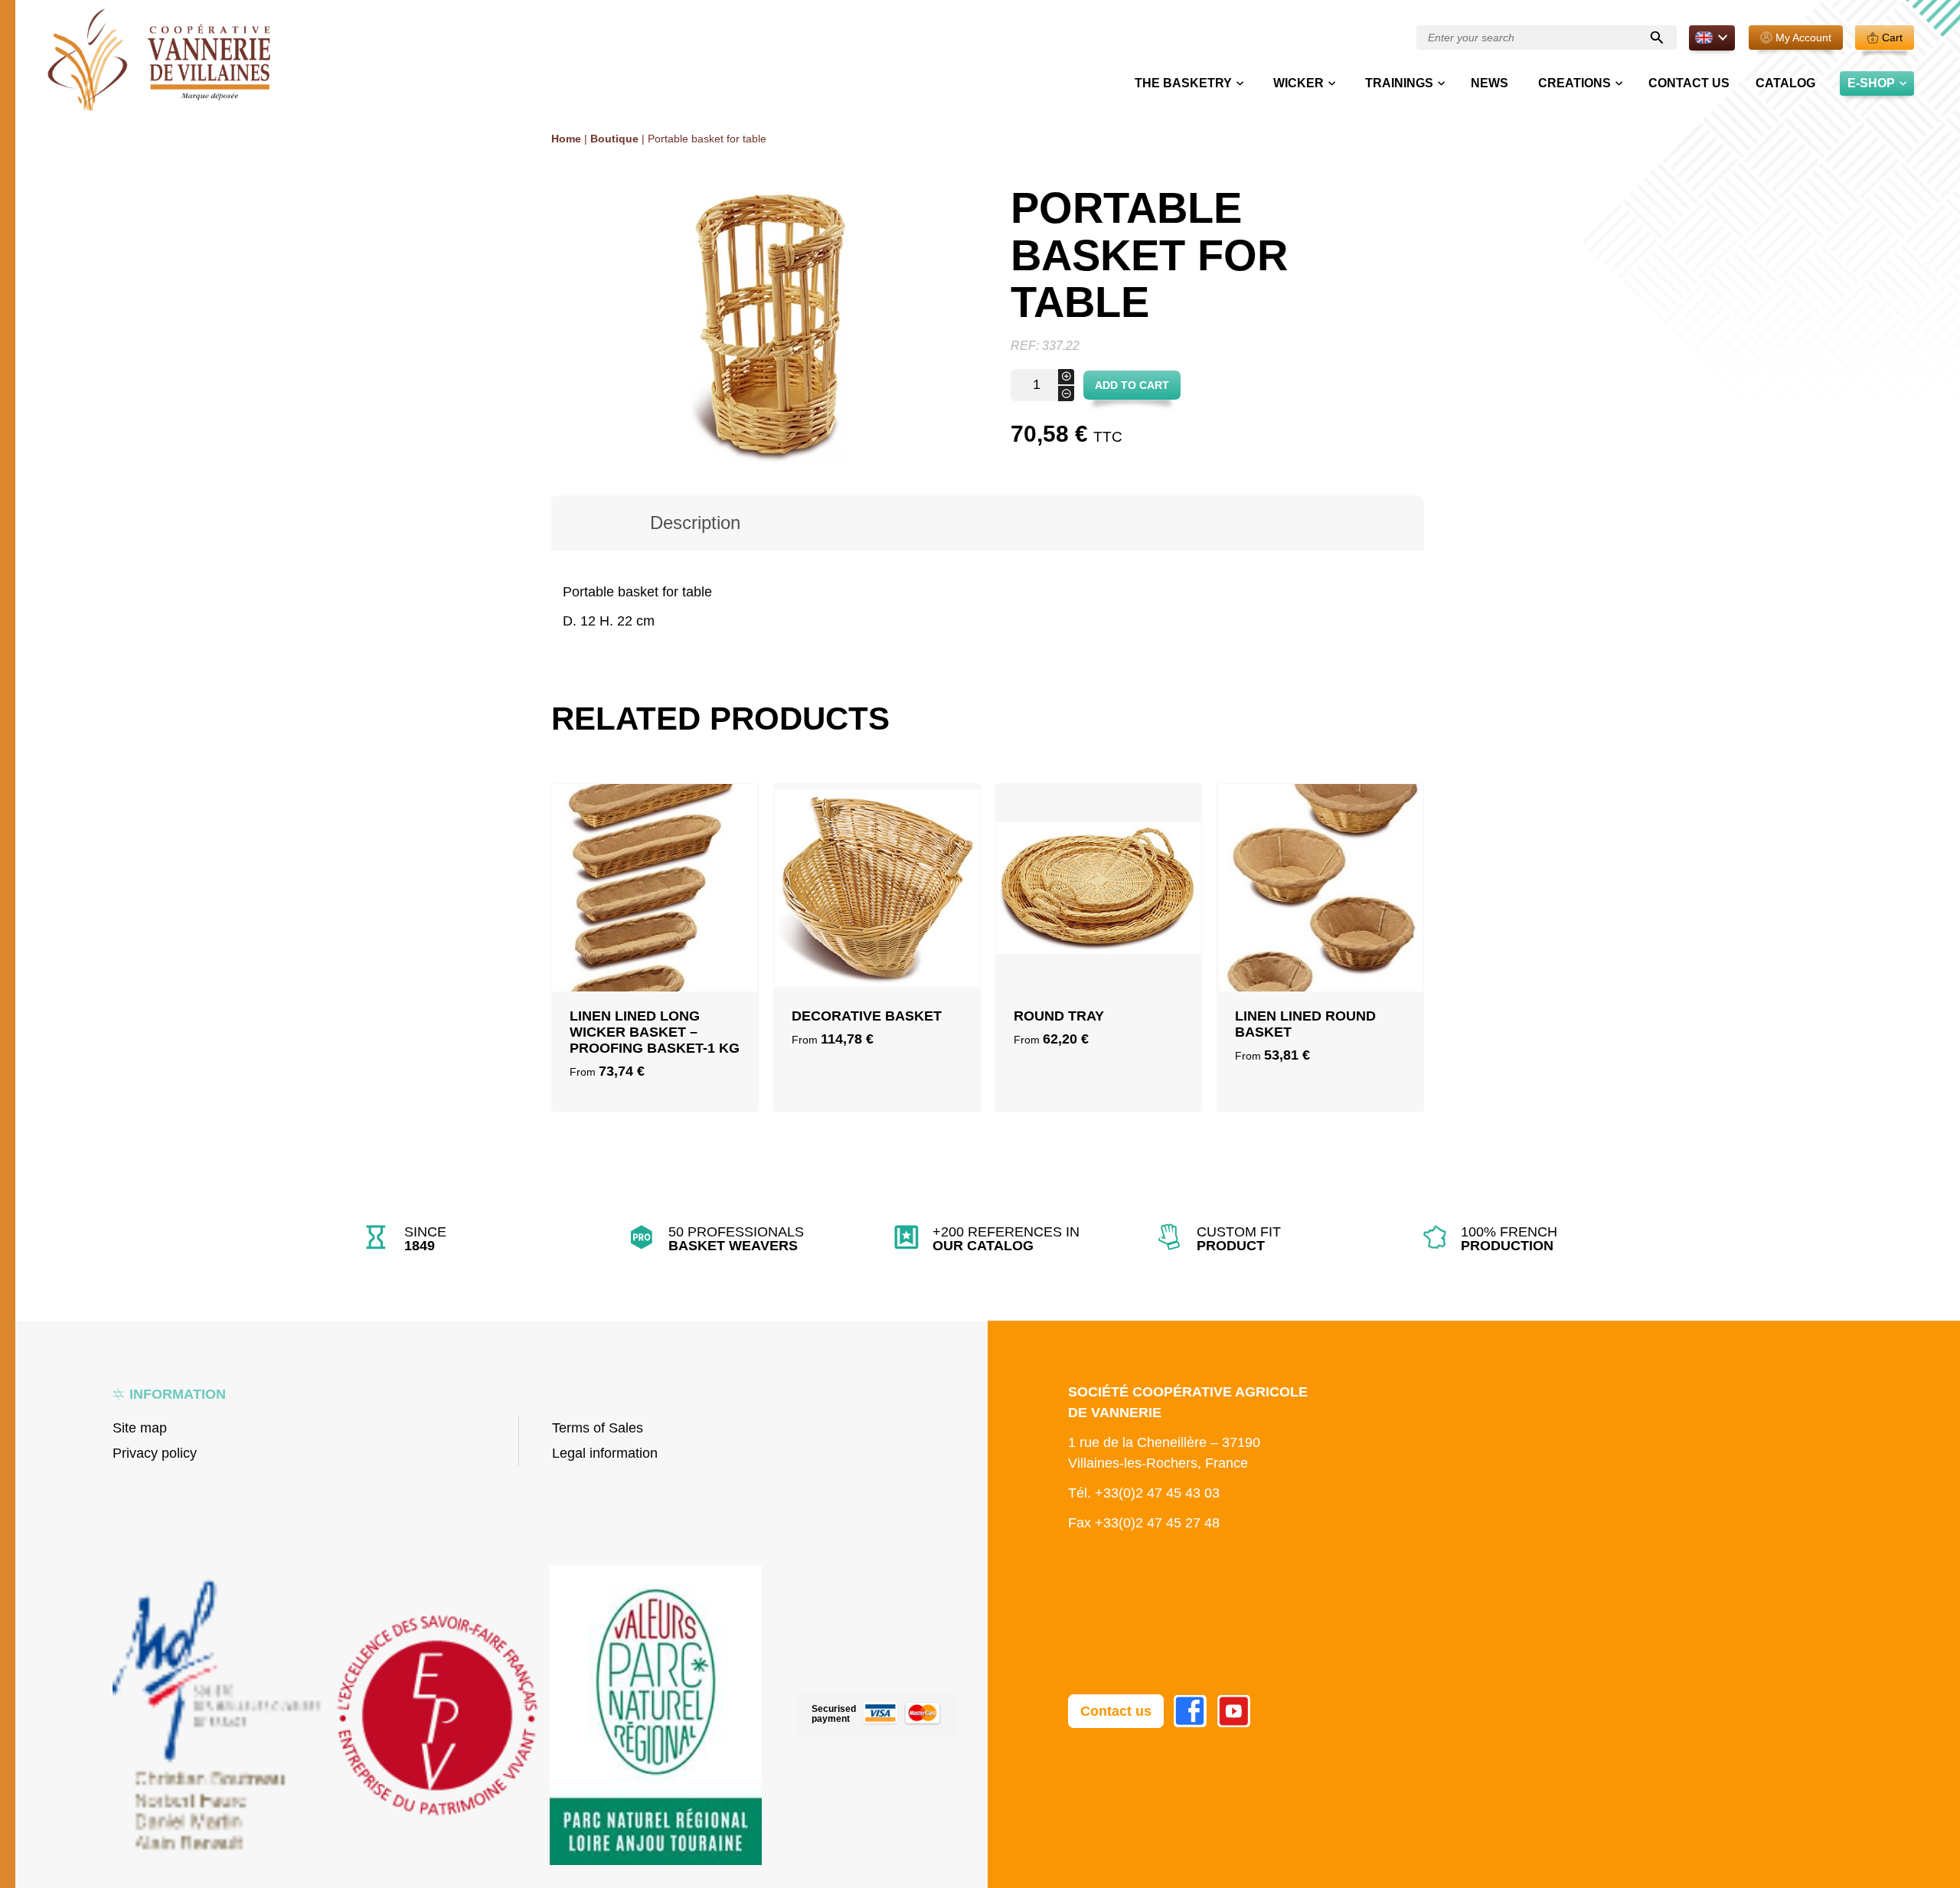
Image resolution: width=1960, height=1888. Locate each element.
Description (695, 523)
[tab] (695, 523)
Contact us (1689, 83)
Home (566, 139)
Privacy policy (155, 1453)
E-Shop (1871, 83)
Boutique (614, 139)
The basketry (1183, 83)
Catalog (1785, 83)
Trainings (1399, 83)
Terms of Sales (598, 1428)
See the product (655, 972)
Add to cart (1132, 385)
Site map (140, 1428)
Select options (655, 935)
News (1490, 83)
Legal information (605, 1453)
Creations (1575, 83)
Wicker (1298, 83)
